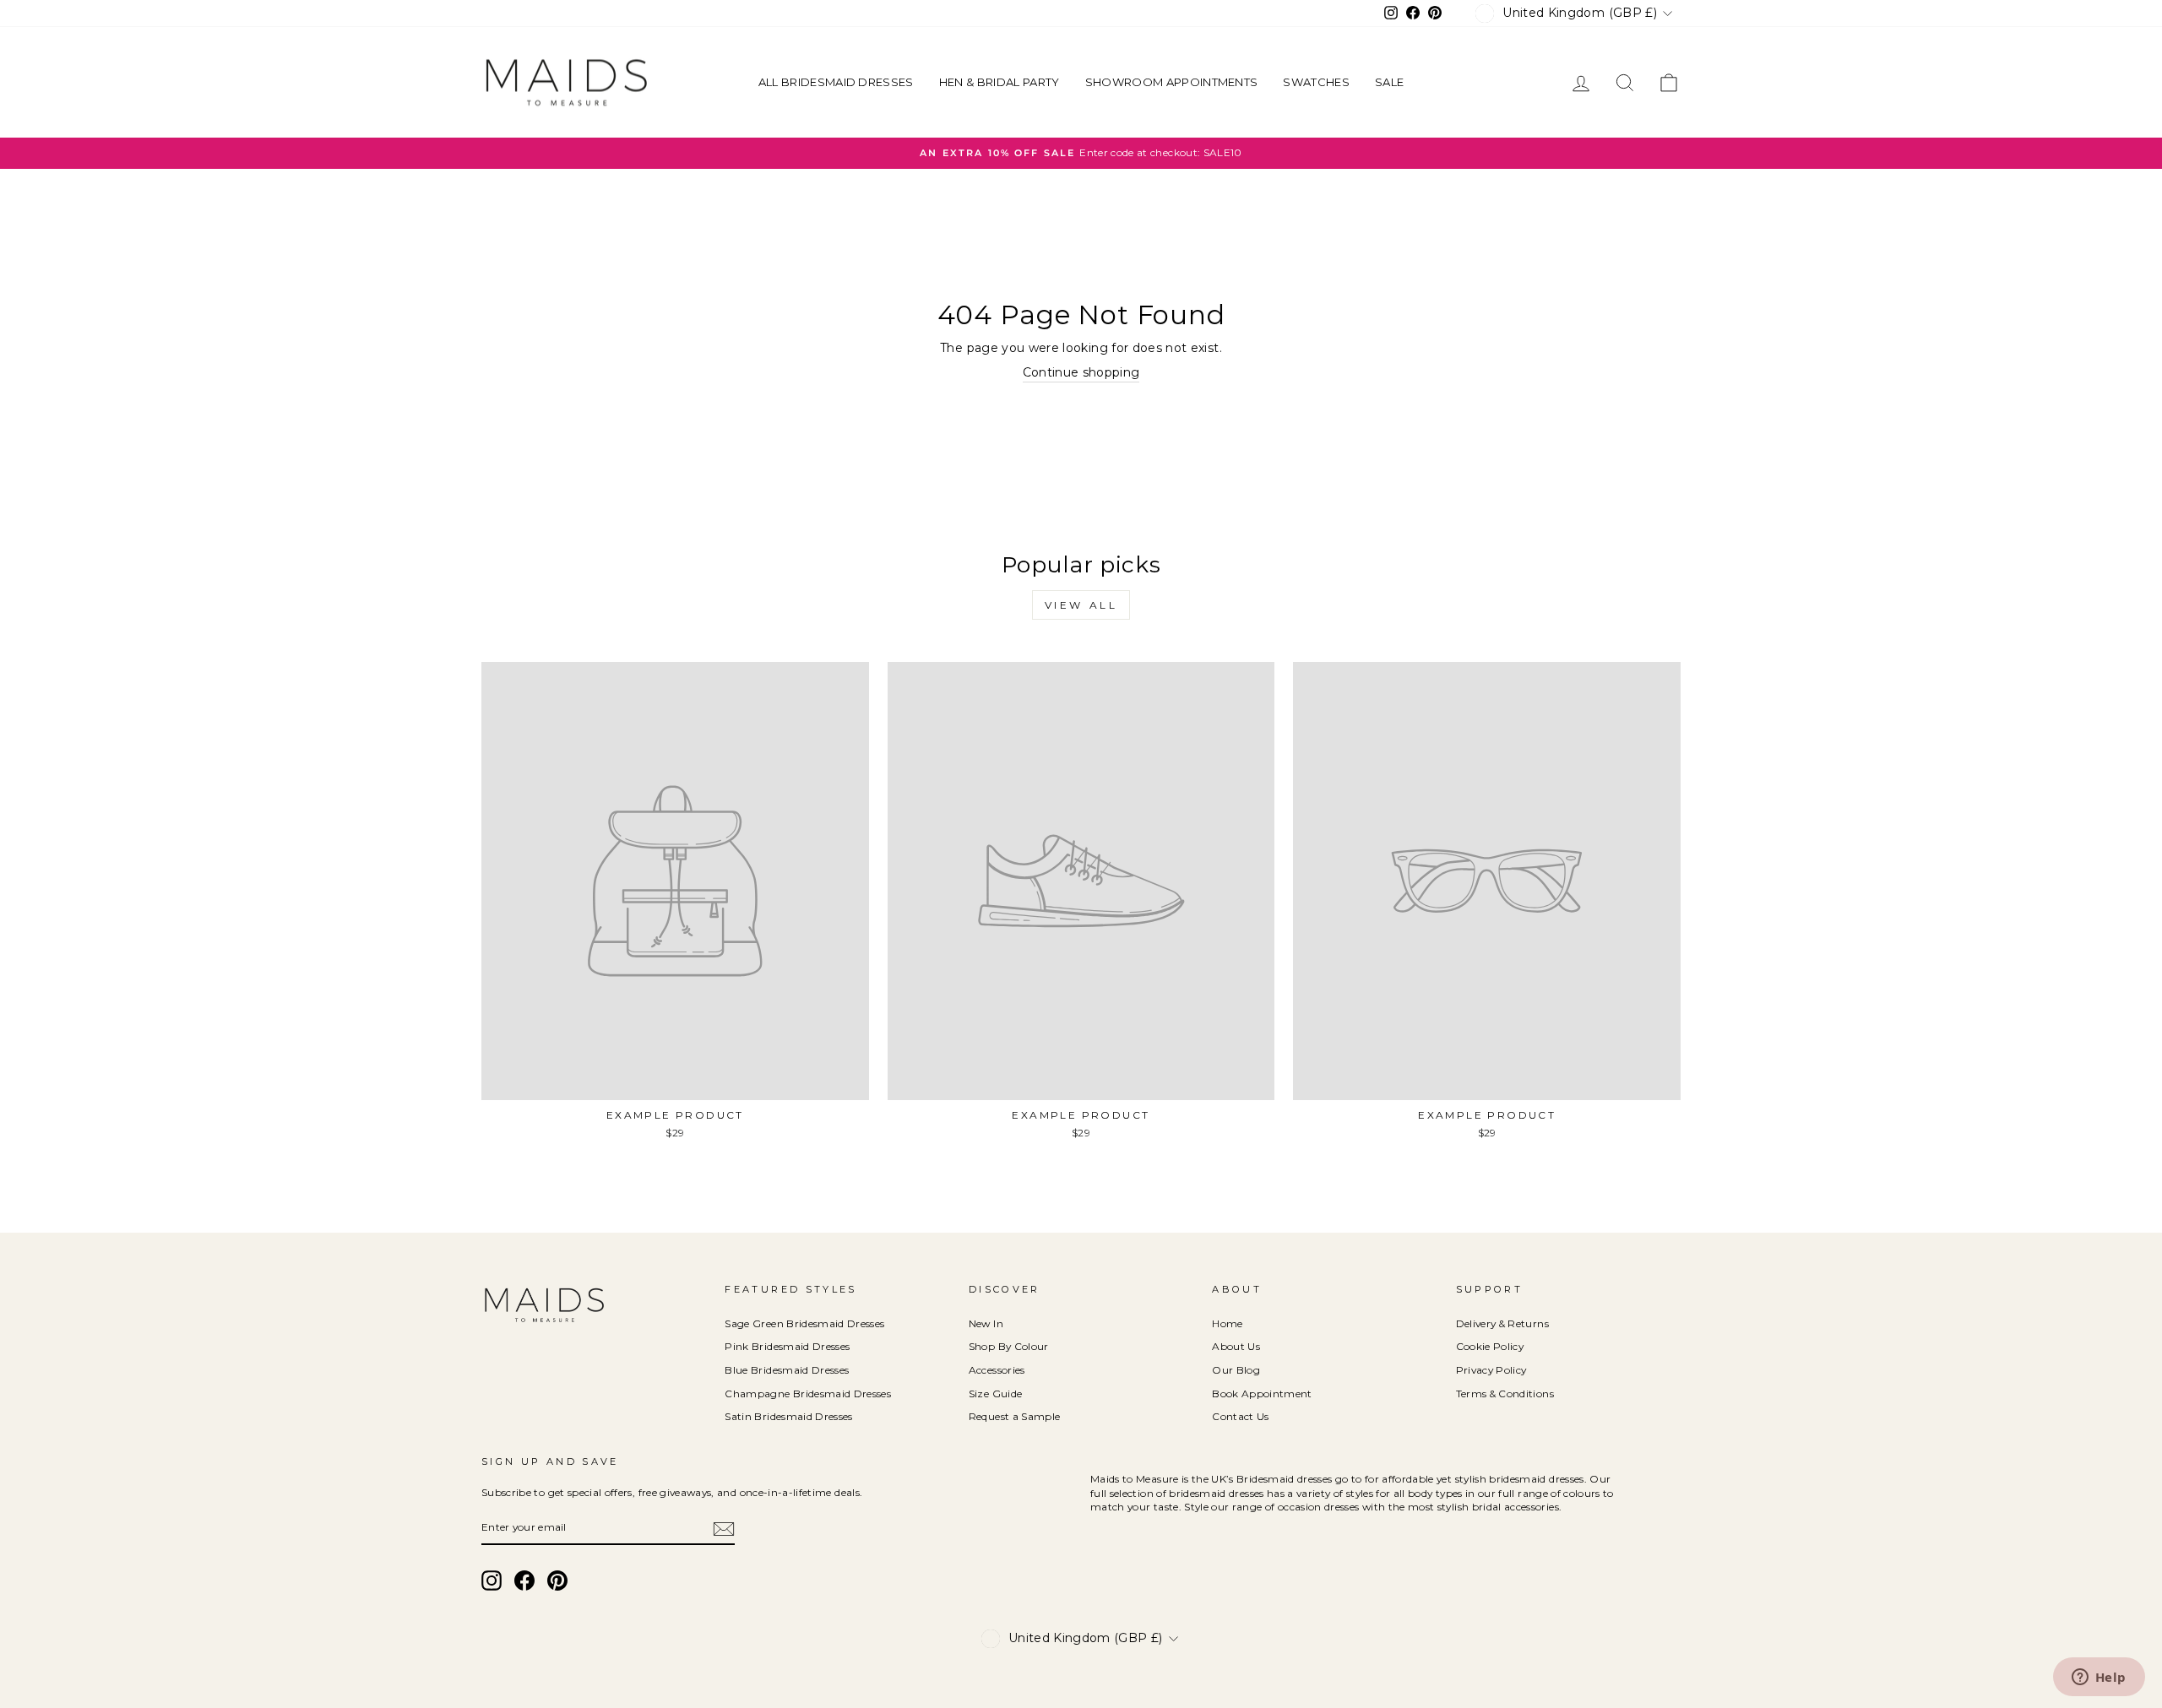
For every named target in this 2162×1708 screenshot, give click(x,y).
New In (986, 1323)
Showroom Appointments (1172, 82)
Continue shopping (1081, 372)
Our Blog (1236, 1370)
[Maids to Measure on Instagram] (492, 1581)
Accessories (997, 1370)
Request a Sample (1015, 1416)
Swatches (1316, 82)
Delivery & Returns (1502, 1323)
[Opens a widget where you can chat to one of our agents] (2099, 1678)
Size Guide (996, 1394)
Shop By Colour (1009, 1346)
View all (1081, 605)
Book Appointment (1262, 1394)
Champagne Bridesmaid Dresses (808, 1394)
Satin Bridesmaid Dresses (788, 1416)
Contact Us (1241, 1416)
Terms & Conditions (1505, 1394)
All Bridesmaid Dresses (836, 82)
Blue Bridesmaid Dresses (787, 1370)
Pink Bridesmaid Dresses (787, 1346)
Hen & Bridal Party (1000, 82)
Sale (1389, 82)
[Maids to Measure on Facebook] (524, 1581)
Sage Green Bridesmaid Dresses (804, 1323)
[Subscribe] (724, 1529)
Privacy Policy (1491, 1370)
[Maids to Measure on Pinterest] (557, 1581)
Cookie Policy (1490, 1346)
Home (1227, 1323)
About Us (1236, 1346)
